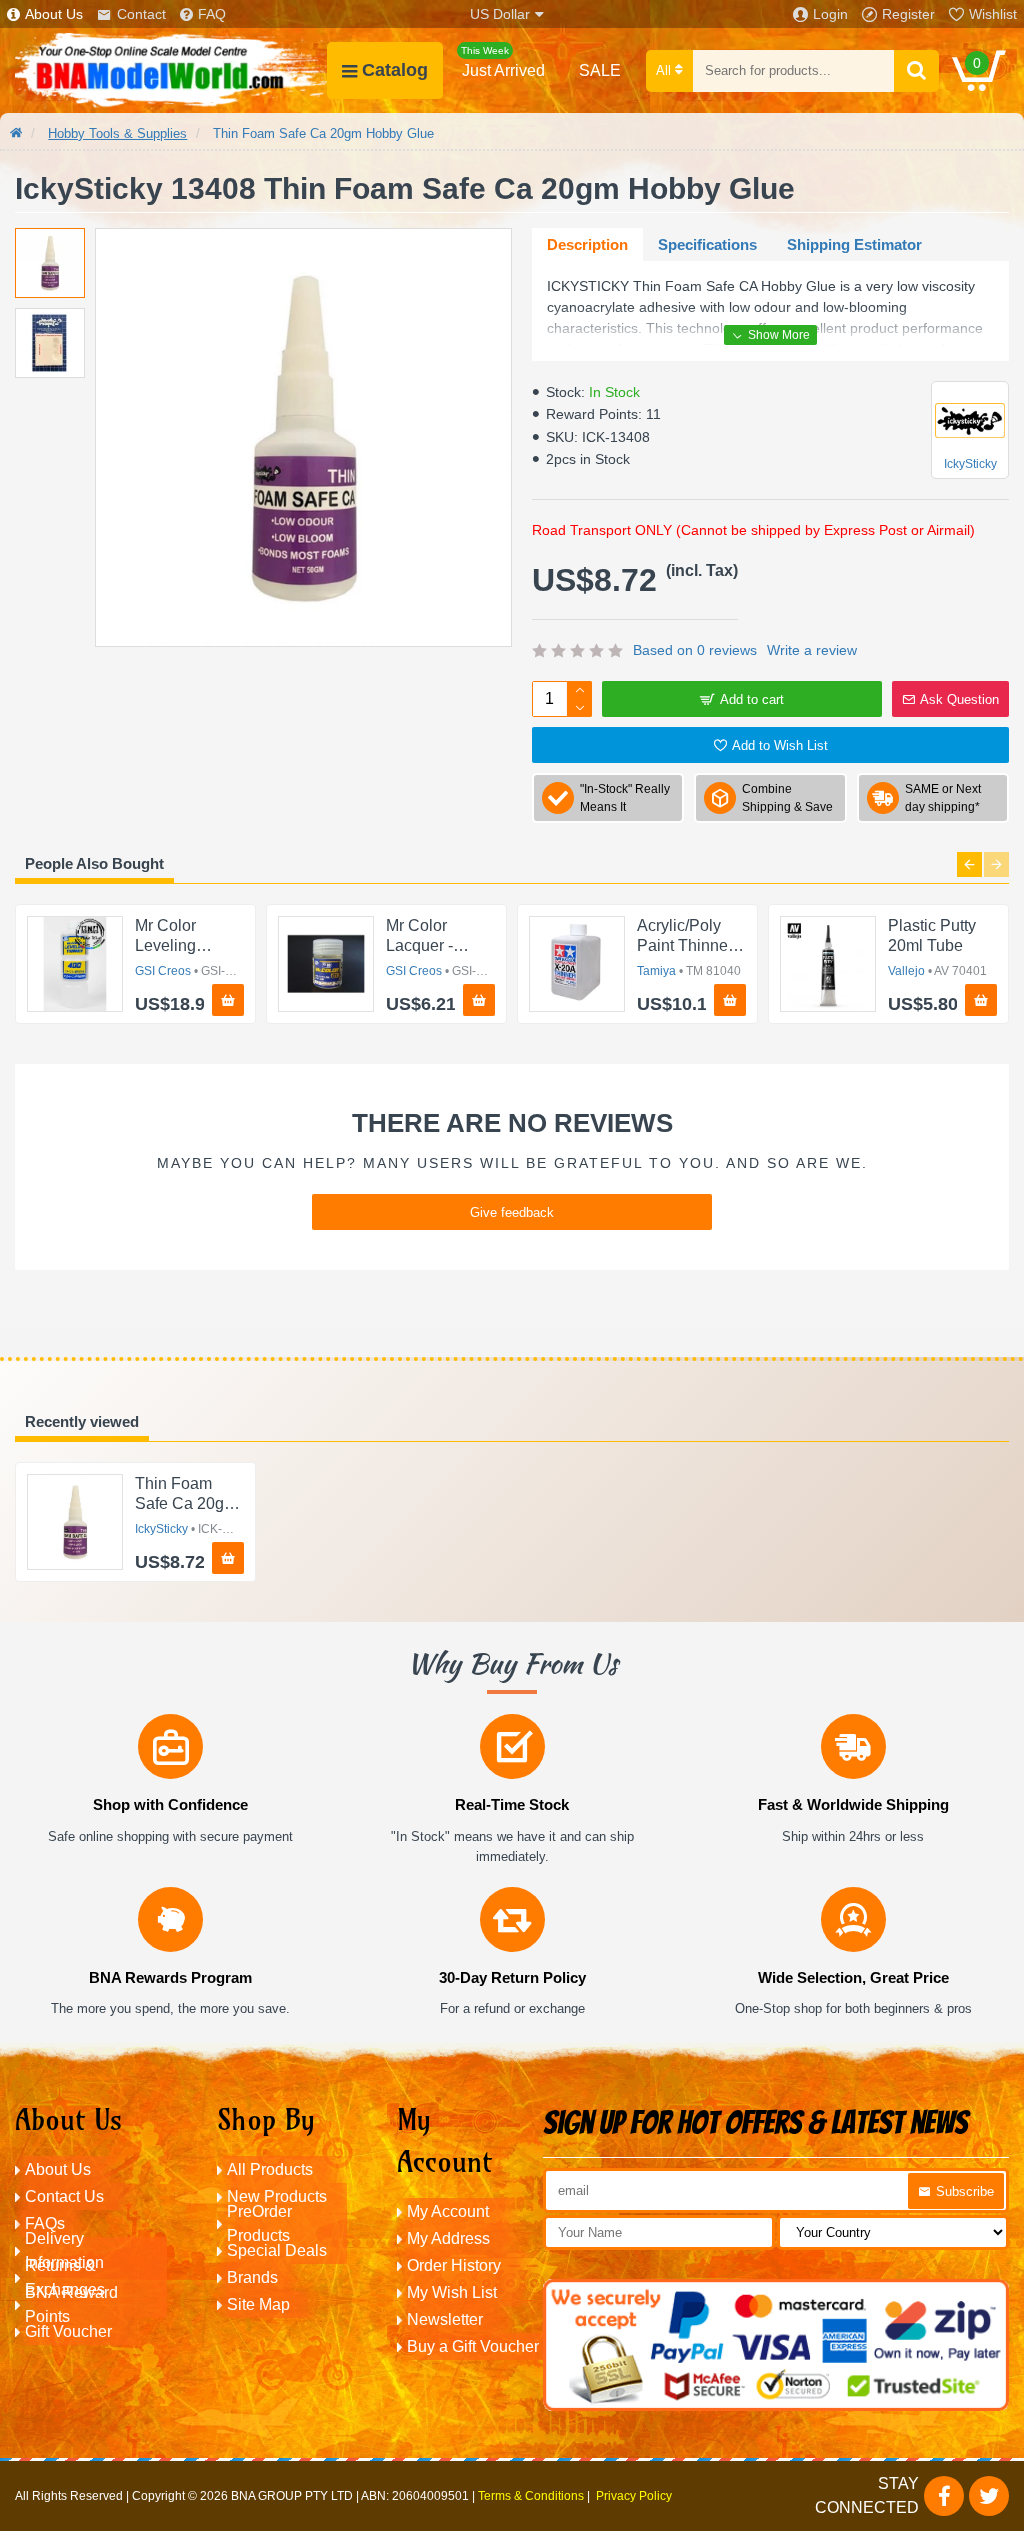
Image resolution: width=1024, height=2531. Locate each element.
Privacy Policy (634, 2496)
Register (908, 14)
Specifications (707, 244)
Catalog (395, 70)
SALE (600, 70)
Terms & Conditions (531, 2496)
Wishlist (993, 14)
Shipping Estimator (854, 244)
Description (587, 244)
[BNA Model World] (171, 70)
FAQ (212, 14)
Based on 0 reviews (695, 650)
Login (830, 14)
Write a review (812, 650)
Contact (141, 14)
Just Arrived (503, 62)
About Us (54, 14)
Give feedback (512, 1212)
